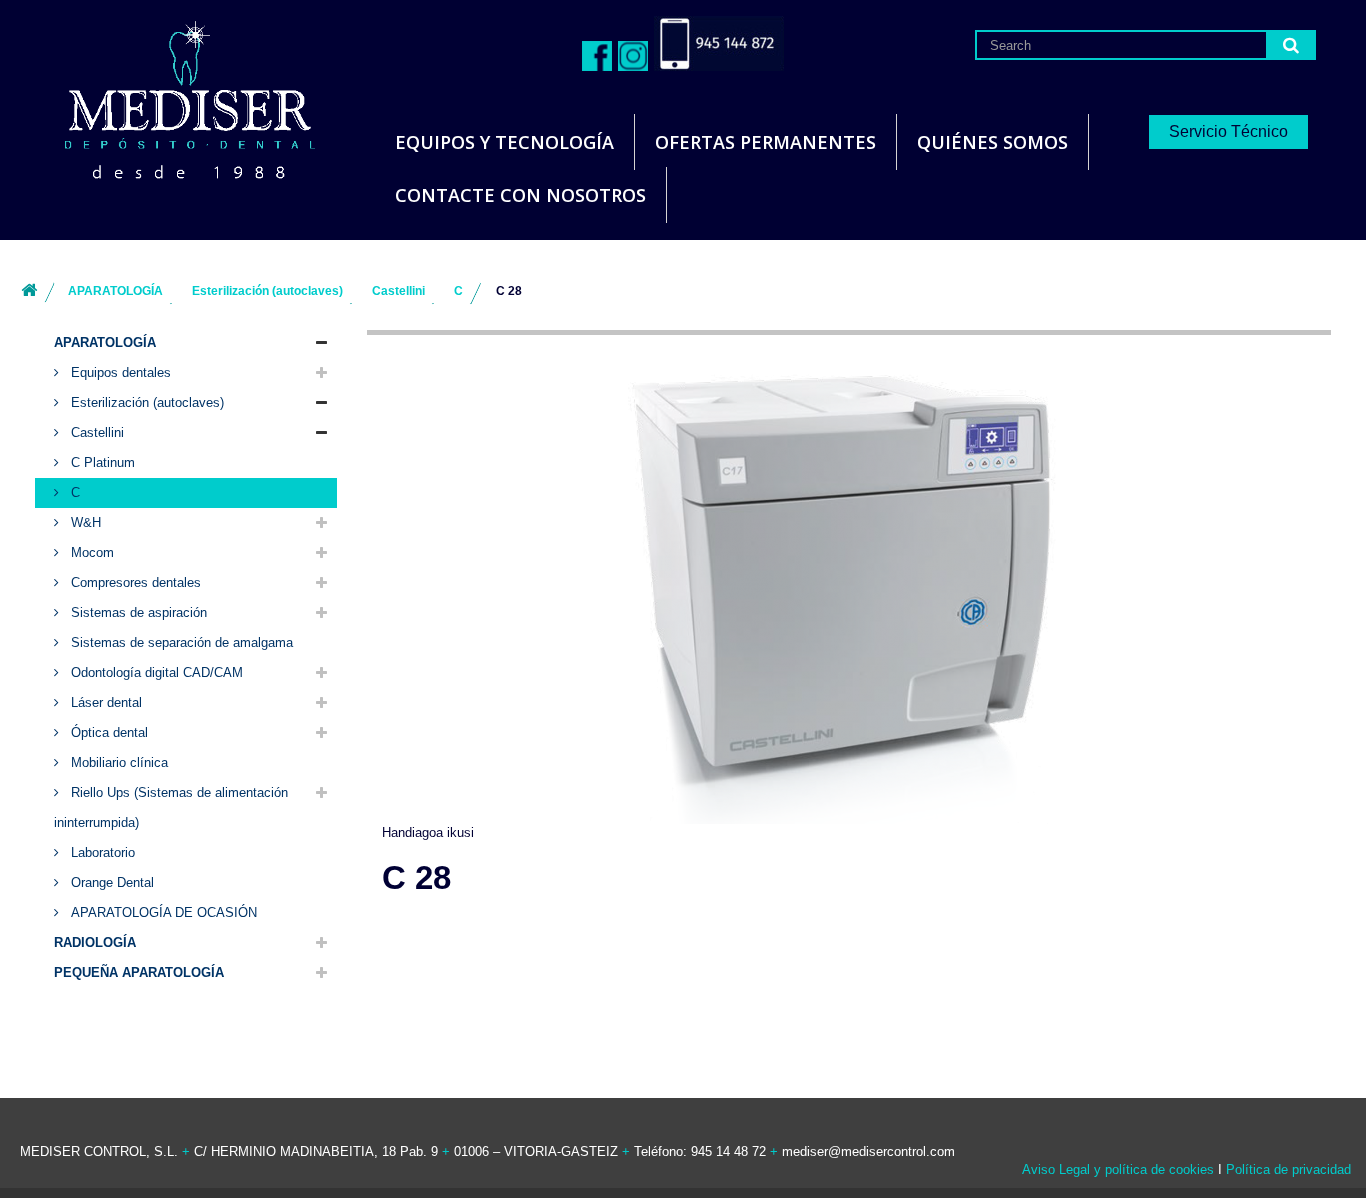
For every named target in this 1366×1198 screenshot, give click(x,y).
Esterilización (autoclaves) (145, 402)
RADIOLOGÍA (95, 942)
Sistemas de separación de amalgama (180, 642)
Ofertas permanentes (765, 142)
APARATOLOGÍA (105, 342)
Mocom (90, 552)
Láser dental (104, 702)
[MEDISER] (165, 99)
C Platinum (101, 462)
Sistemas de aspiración (137, 612)
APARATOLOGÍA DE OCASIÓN (162, 912)
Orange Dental (110, 882)
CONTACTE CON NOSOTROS (520, 195)
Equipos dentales (119, 372)
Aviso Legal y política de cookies (1118, 1169)
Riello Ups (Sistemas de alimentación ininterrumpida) (171, 807)
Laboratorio (101, 852)
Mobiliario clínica (117, 762)
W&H (84, 522)
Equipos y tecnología (504, 142)
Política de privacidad (1288, 1169)
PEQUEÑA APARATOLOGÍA (139, 972)
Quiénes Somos (992, 142)
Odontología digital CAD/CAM (155, 672)
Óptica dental (107, 732)
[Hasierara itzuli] (29, 291)
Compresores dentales (134, 582)
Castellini (95, 432)
